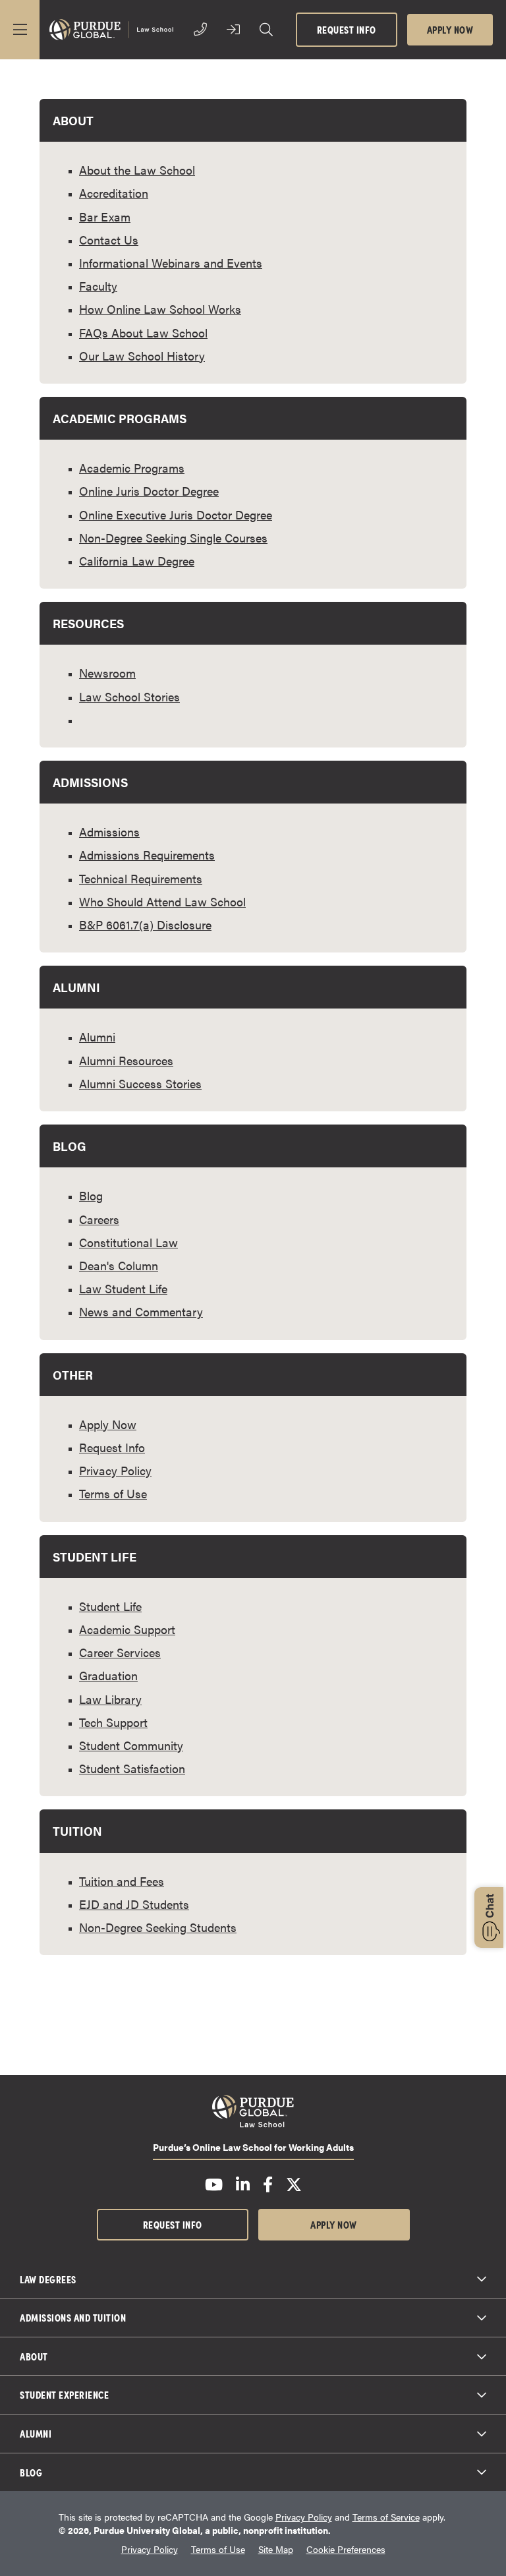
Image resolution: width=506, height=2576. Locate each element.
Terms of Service (386, 2517)
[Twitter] (294, 2184)
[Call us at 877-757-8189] (200, 30)
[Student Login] (233, 30)
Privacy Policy (304, 2517)
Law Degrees (48, 2279)
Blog (31, 2472)
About (34, 2356)
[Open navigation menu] (20, 30)
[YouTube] (214, 2184)
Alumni (36, 2433)
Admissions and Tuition (73, 2317)
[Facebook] (268, 2184)
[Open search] (266, 30)
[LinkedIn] (243, 2184)
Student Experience (64, 2394)
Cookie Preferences (346, 2549)
